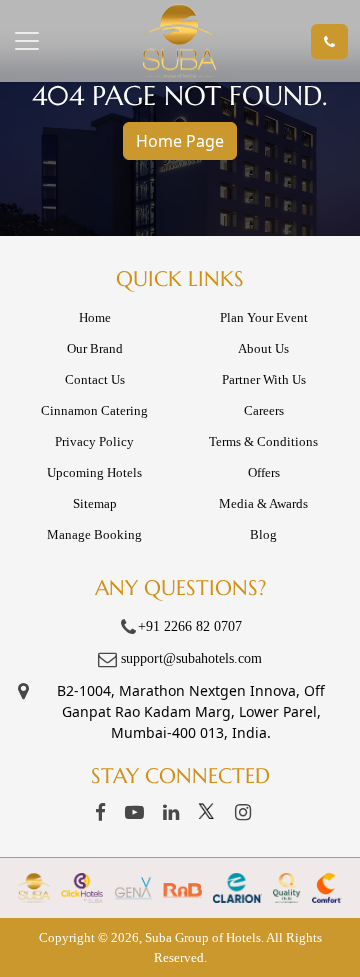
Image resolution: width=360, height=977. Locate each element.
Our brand (95, 348)
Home (95, 317)
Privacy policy (94, 441)
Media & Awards (263, 503)
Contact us (95, 379)
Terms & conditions (263, 441)
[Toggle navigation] (59, 41)
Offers (264, 472)
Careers (264, 410)
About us (263, 348)
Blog (263, 534)
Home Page (180, 141)
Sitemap (95, 503)
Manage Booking (94, 534)
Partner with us (264, 379)
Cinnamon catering (94, 410)
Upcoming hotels (94, 472)
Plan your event (264, 317)
